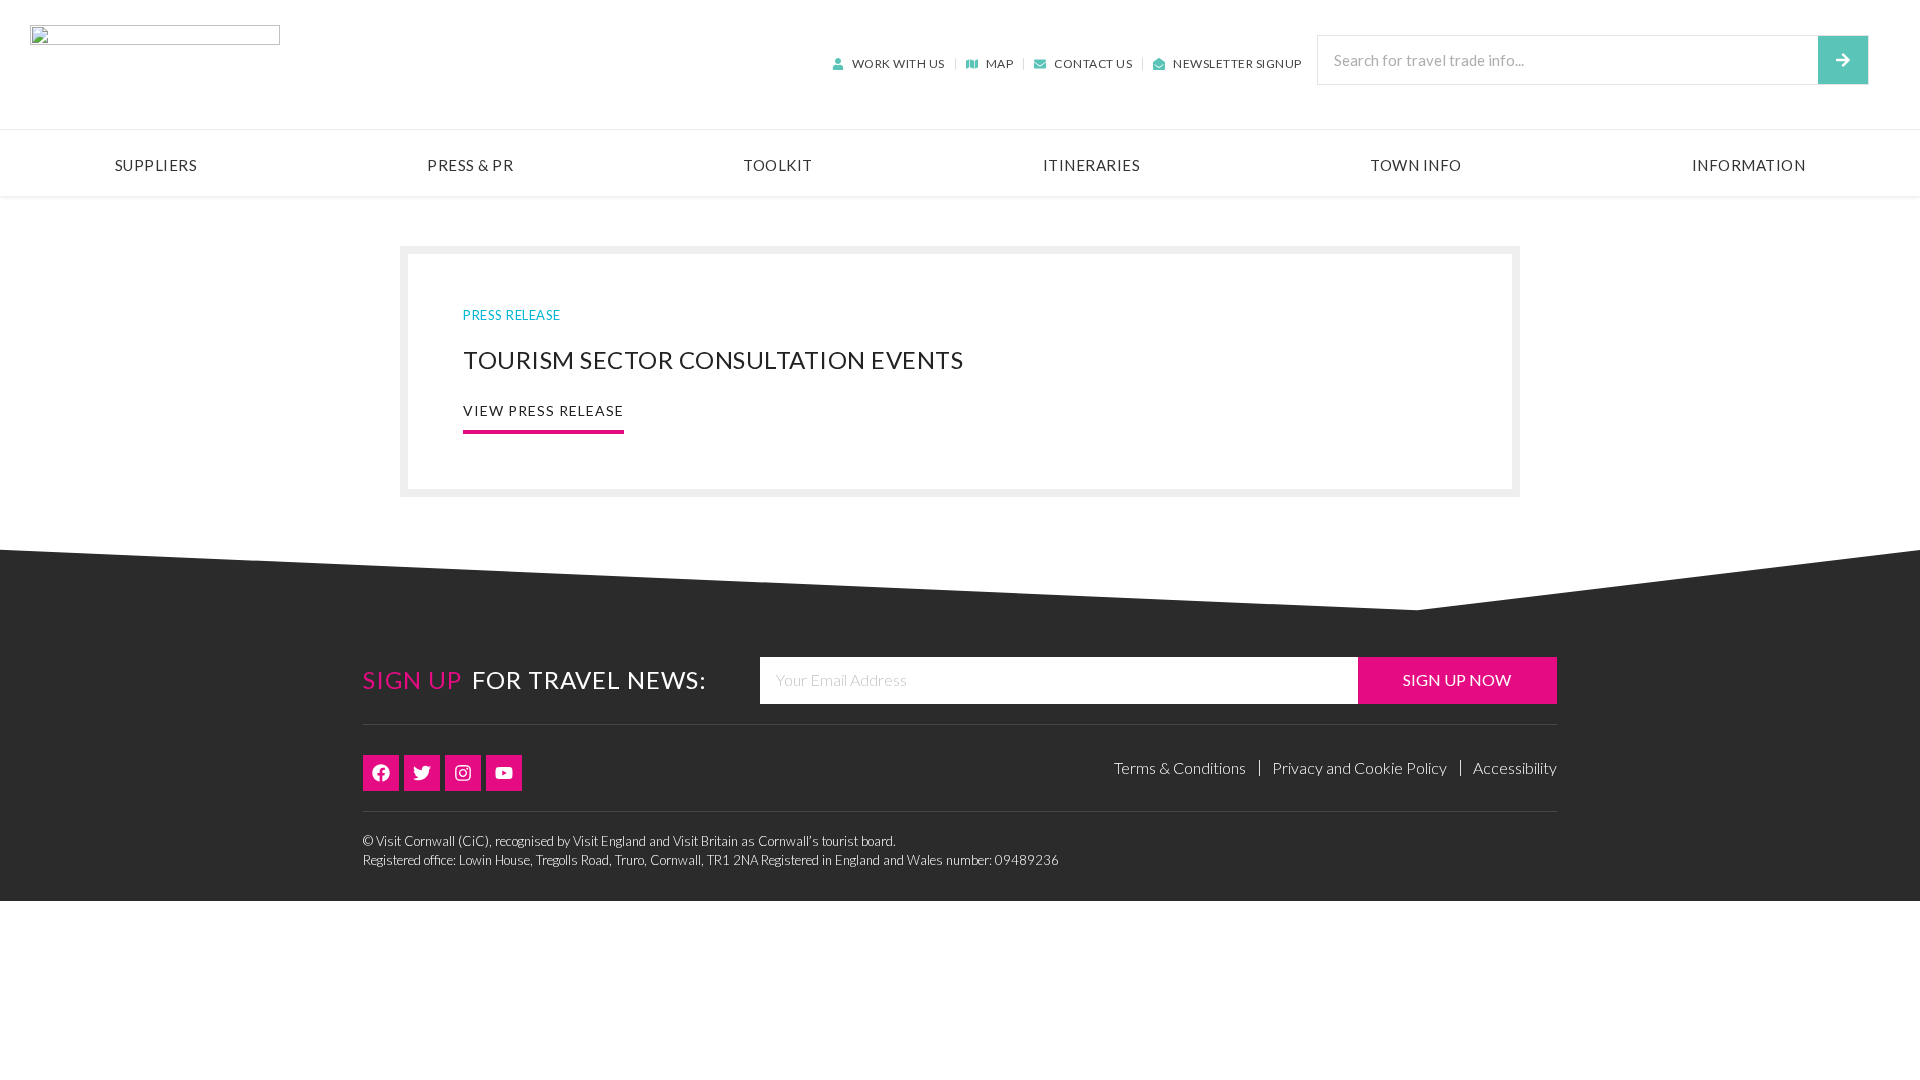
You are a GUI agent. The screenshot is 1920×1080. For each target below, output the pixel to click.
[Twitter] (422, 773)
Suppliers (156, 165)
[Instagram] (463, 773)
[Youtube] (504, 773)
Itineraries (1092, 165)
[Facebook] (381, 773)
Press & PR (470, 165)
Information (1749, 165)
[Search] (1843, 60)
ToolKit (778, 165)
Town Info (1416, 165)
